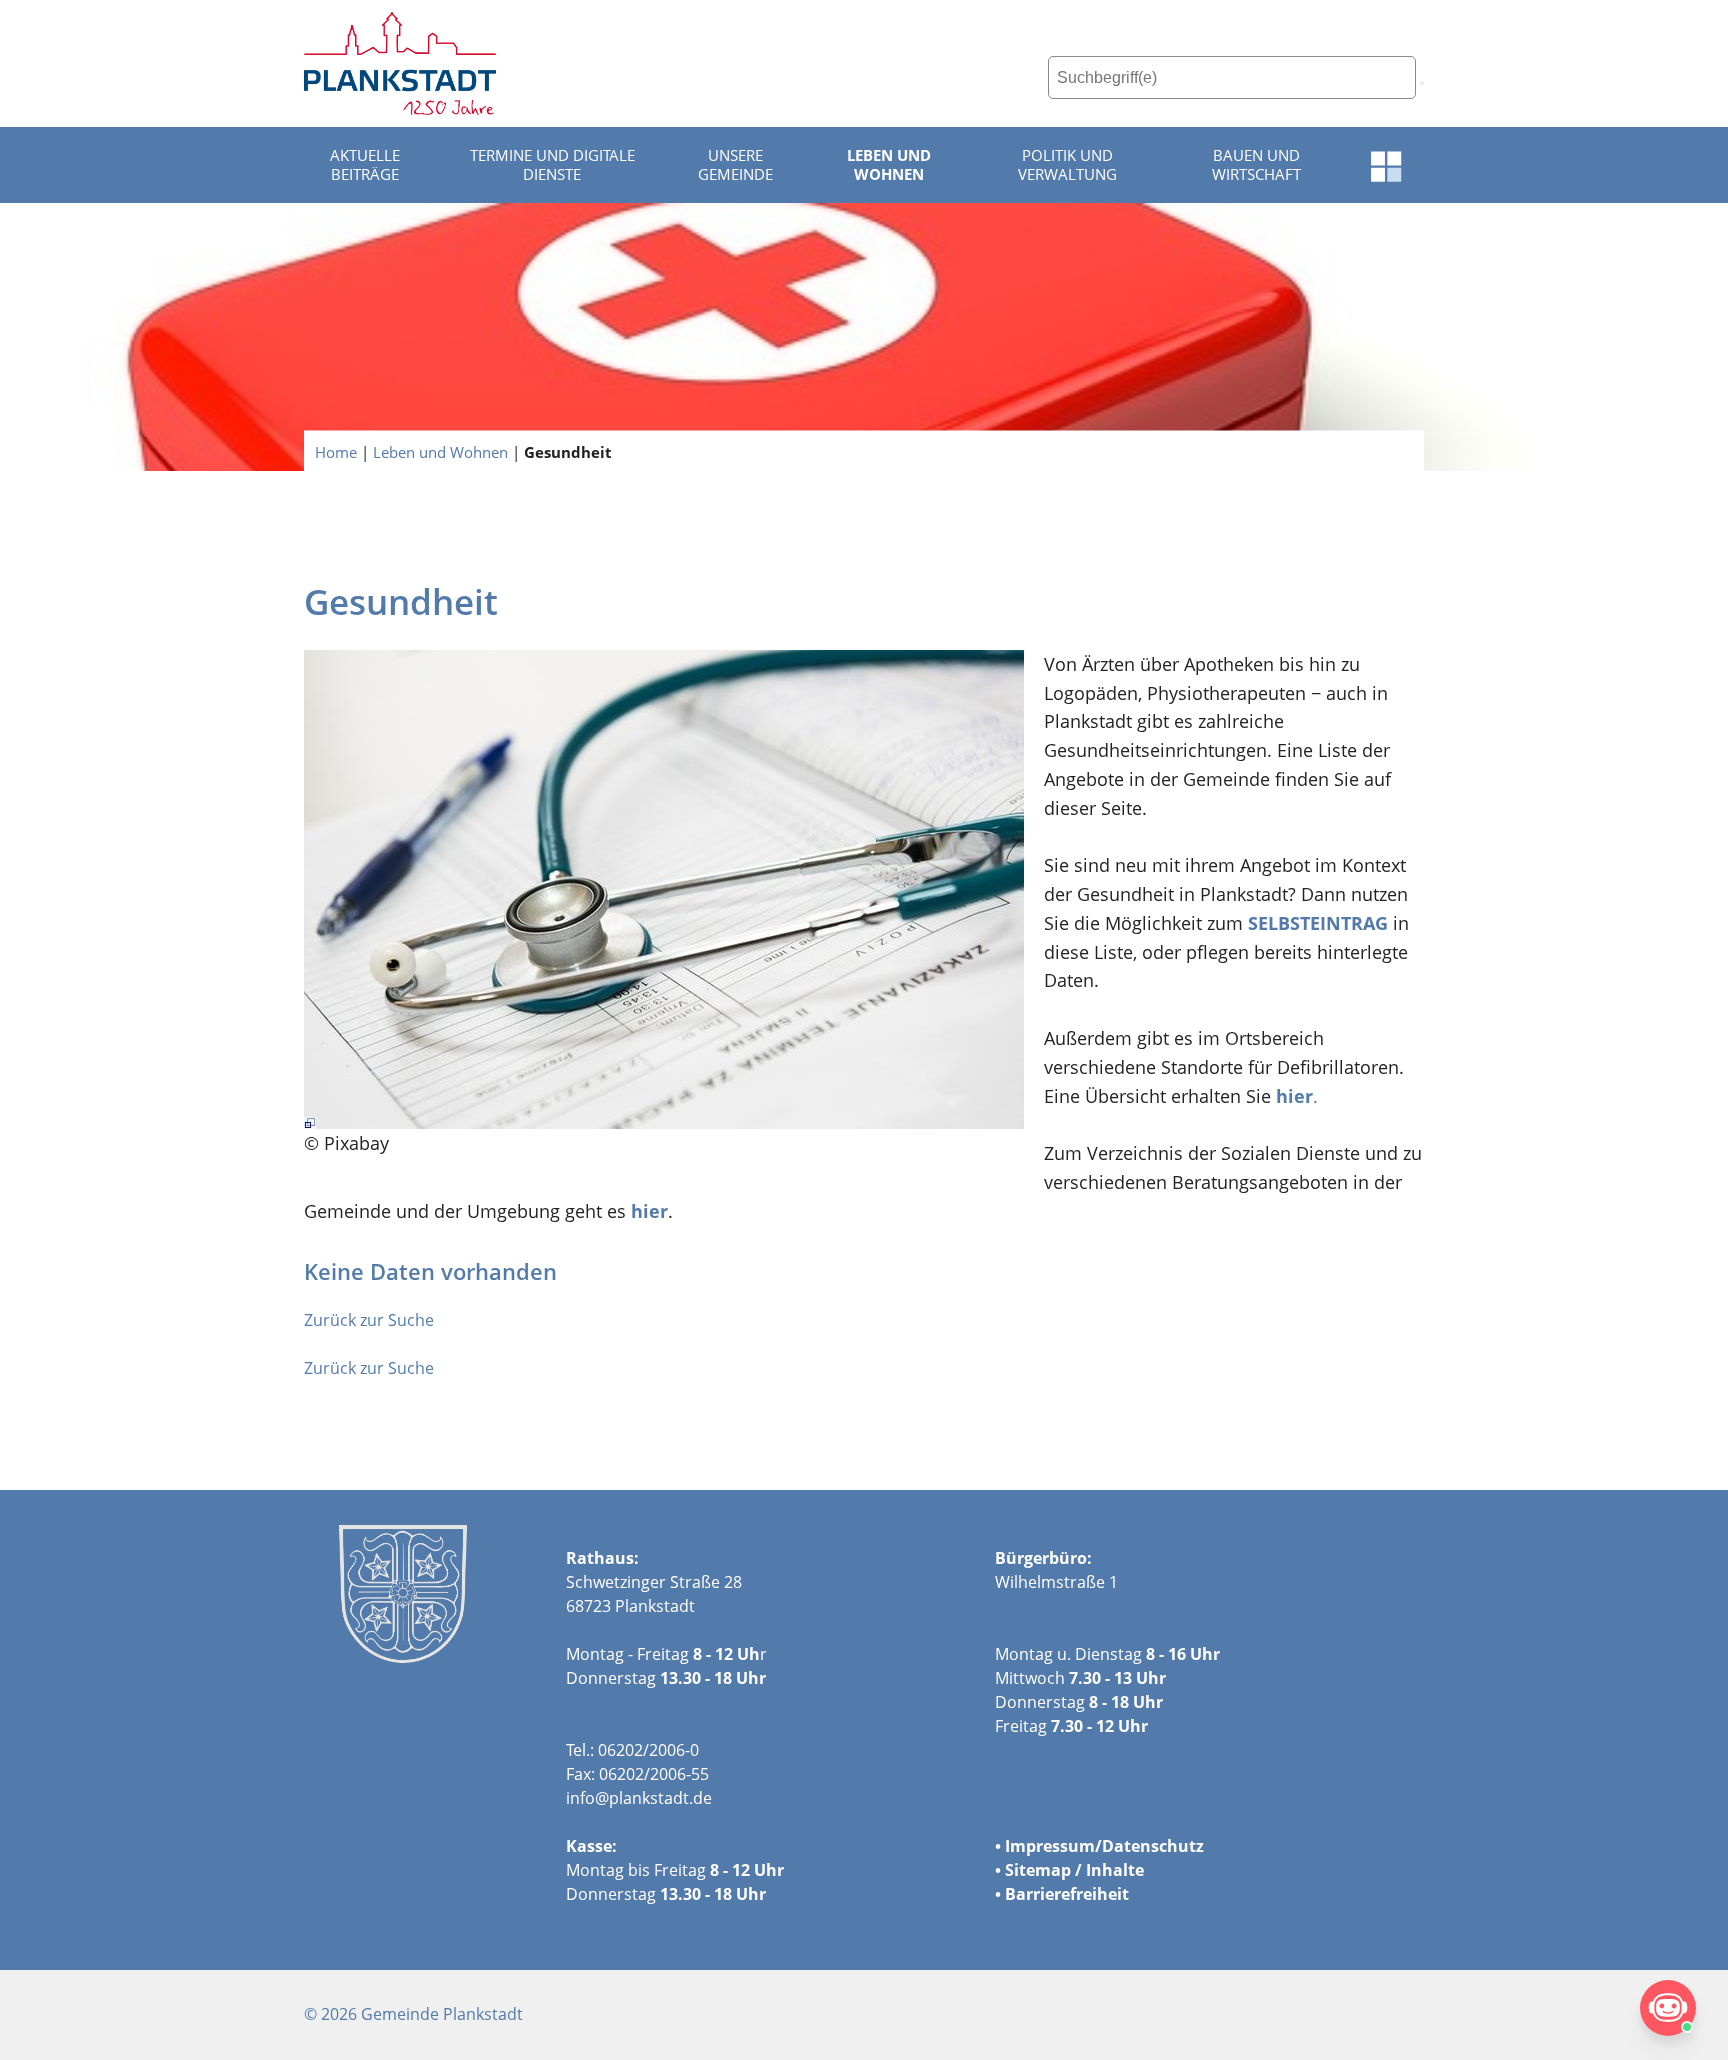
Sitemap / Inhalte (1074, 1870)
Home (336, 451)
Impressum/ (1053, 1846)
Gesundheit (568, 451)
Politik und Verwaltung (1067, 165)
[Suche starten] (1422, 83)
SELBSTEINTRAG (1315, 923)
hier (649, 1211)
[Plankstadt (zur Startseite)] (400, 63)
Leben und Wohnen (889, 165)
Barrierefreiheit (1067, 1894)
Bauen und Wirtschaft (1256, 165)
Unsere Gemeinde (735, 165)
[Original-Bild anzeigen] (664, 889)
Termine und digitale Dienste (552, 165)
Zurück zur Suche (369, 1320)
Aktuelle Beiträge (365, 165)
